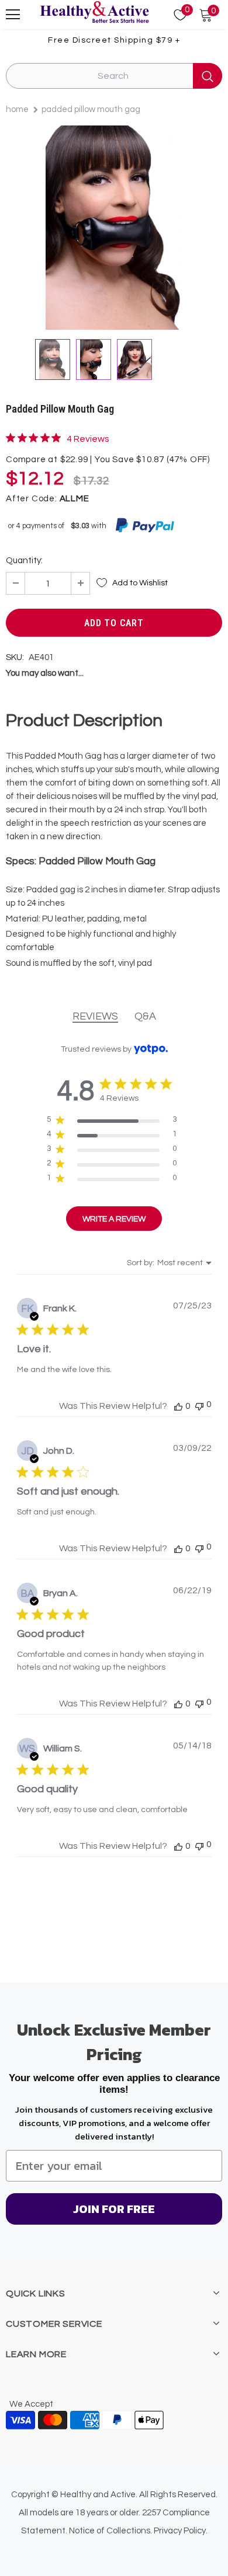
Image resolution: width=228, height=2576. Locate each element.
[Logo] (94, 13)
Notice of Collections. (110, 2531)
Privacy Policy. (181, 2531)
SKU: (15, 657)
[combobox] (169, 1263)
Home (17, 109)
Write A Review (114, 1219)
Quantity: (24, 561)
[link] (58, 438)
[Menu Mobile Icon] (13, 15)
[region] (112, 1122)
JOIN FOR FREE (114, 2209)
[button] (178, 1406)
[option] (114, 228)
